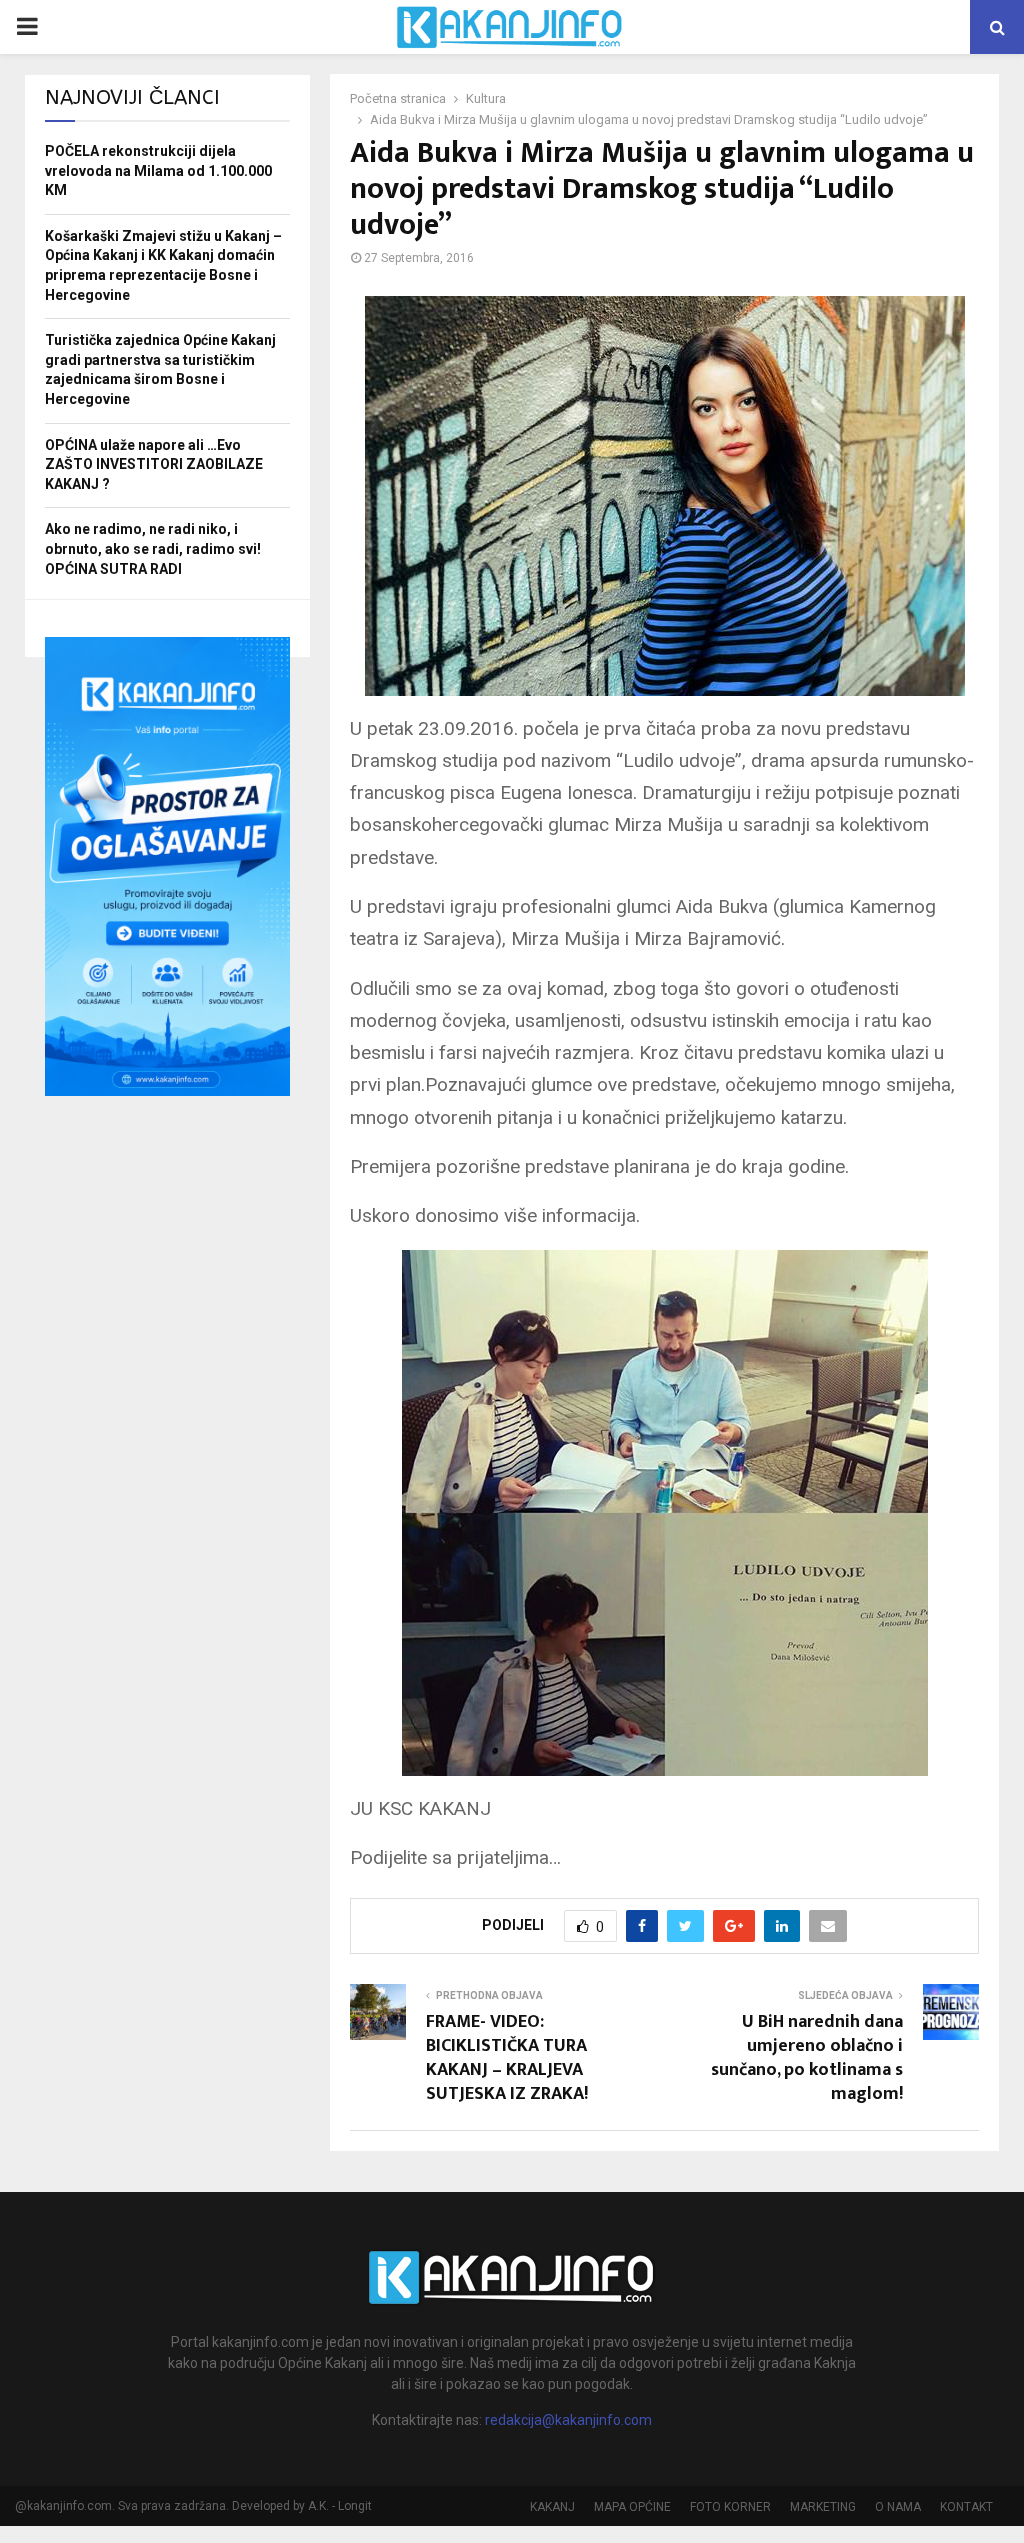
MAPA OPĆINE (632, 2507)
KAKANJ (552, 2507)
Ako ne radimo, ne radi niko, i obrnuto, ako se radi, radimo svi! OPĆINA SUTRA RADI (153, 548)
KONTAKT (966, 2507)
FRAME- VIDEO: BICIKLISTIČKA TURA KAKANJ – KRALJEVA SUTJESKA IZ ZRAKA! (507, 2058)
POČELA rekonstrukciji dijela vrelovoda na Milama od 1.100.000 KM (158, 170)
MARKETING (823, 2507)
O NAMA (898, 2507)
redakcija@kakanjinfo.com (568, 2420)
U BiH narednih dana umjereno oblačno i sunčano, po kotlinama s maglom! (807, 2058)
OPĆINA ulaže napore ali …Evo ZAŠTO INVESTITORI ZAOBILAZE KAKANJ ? (154, 464)
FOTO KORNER (730, 2507)
